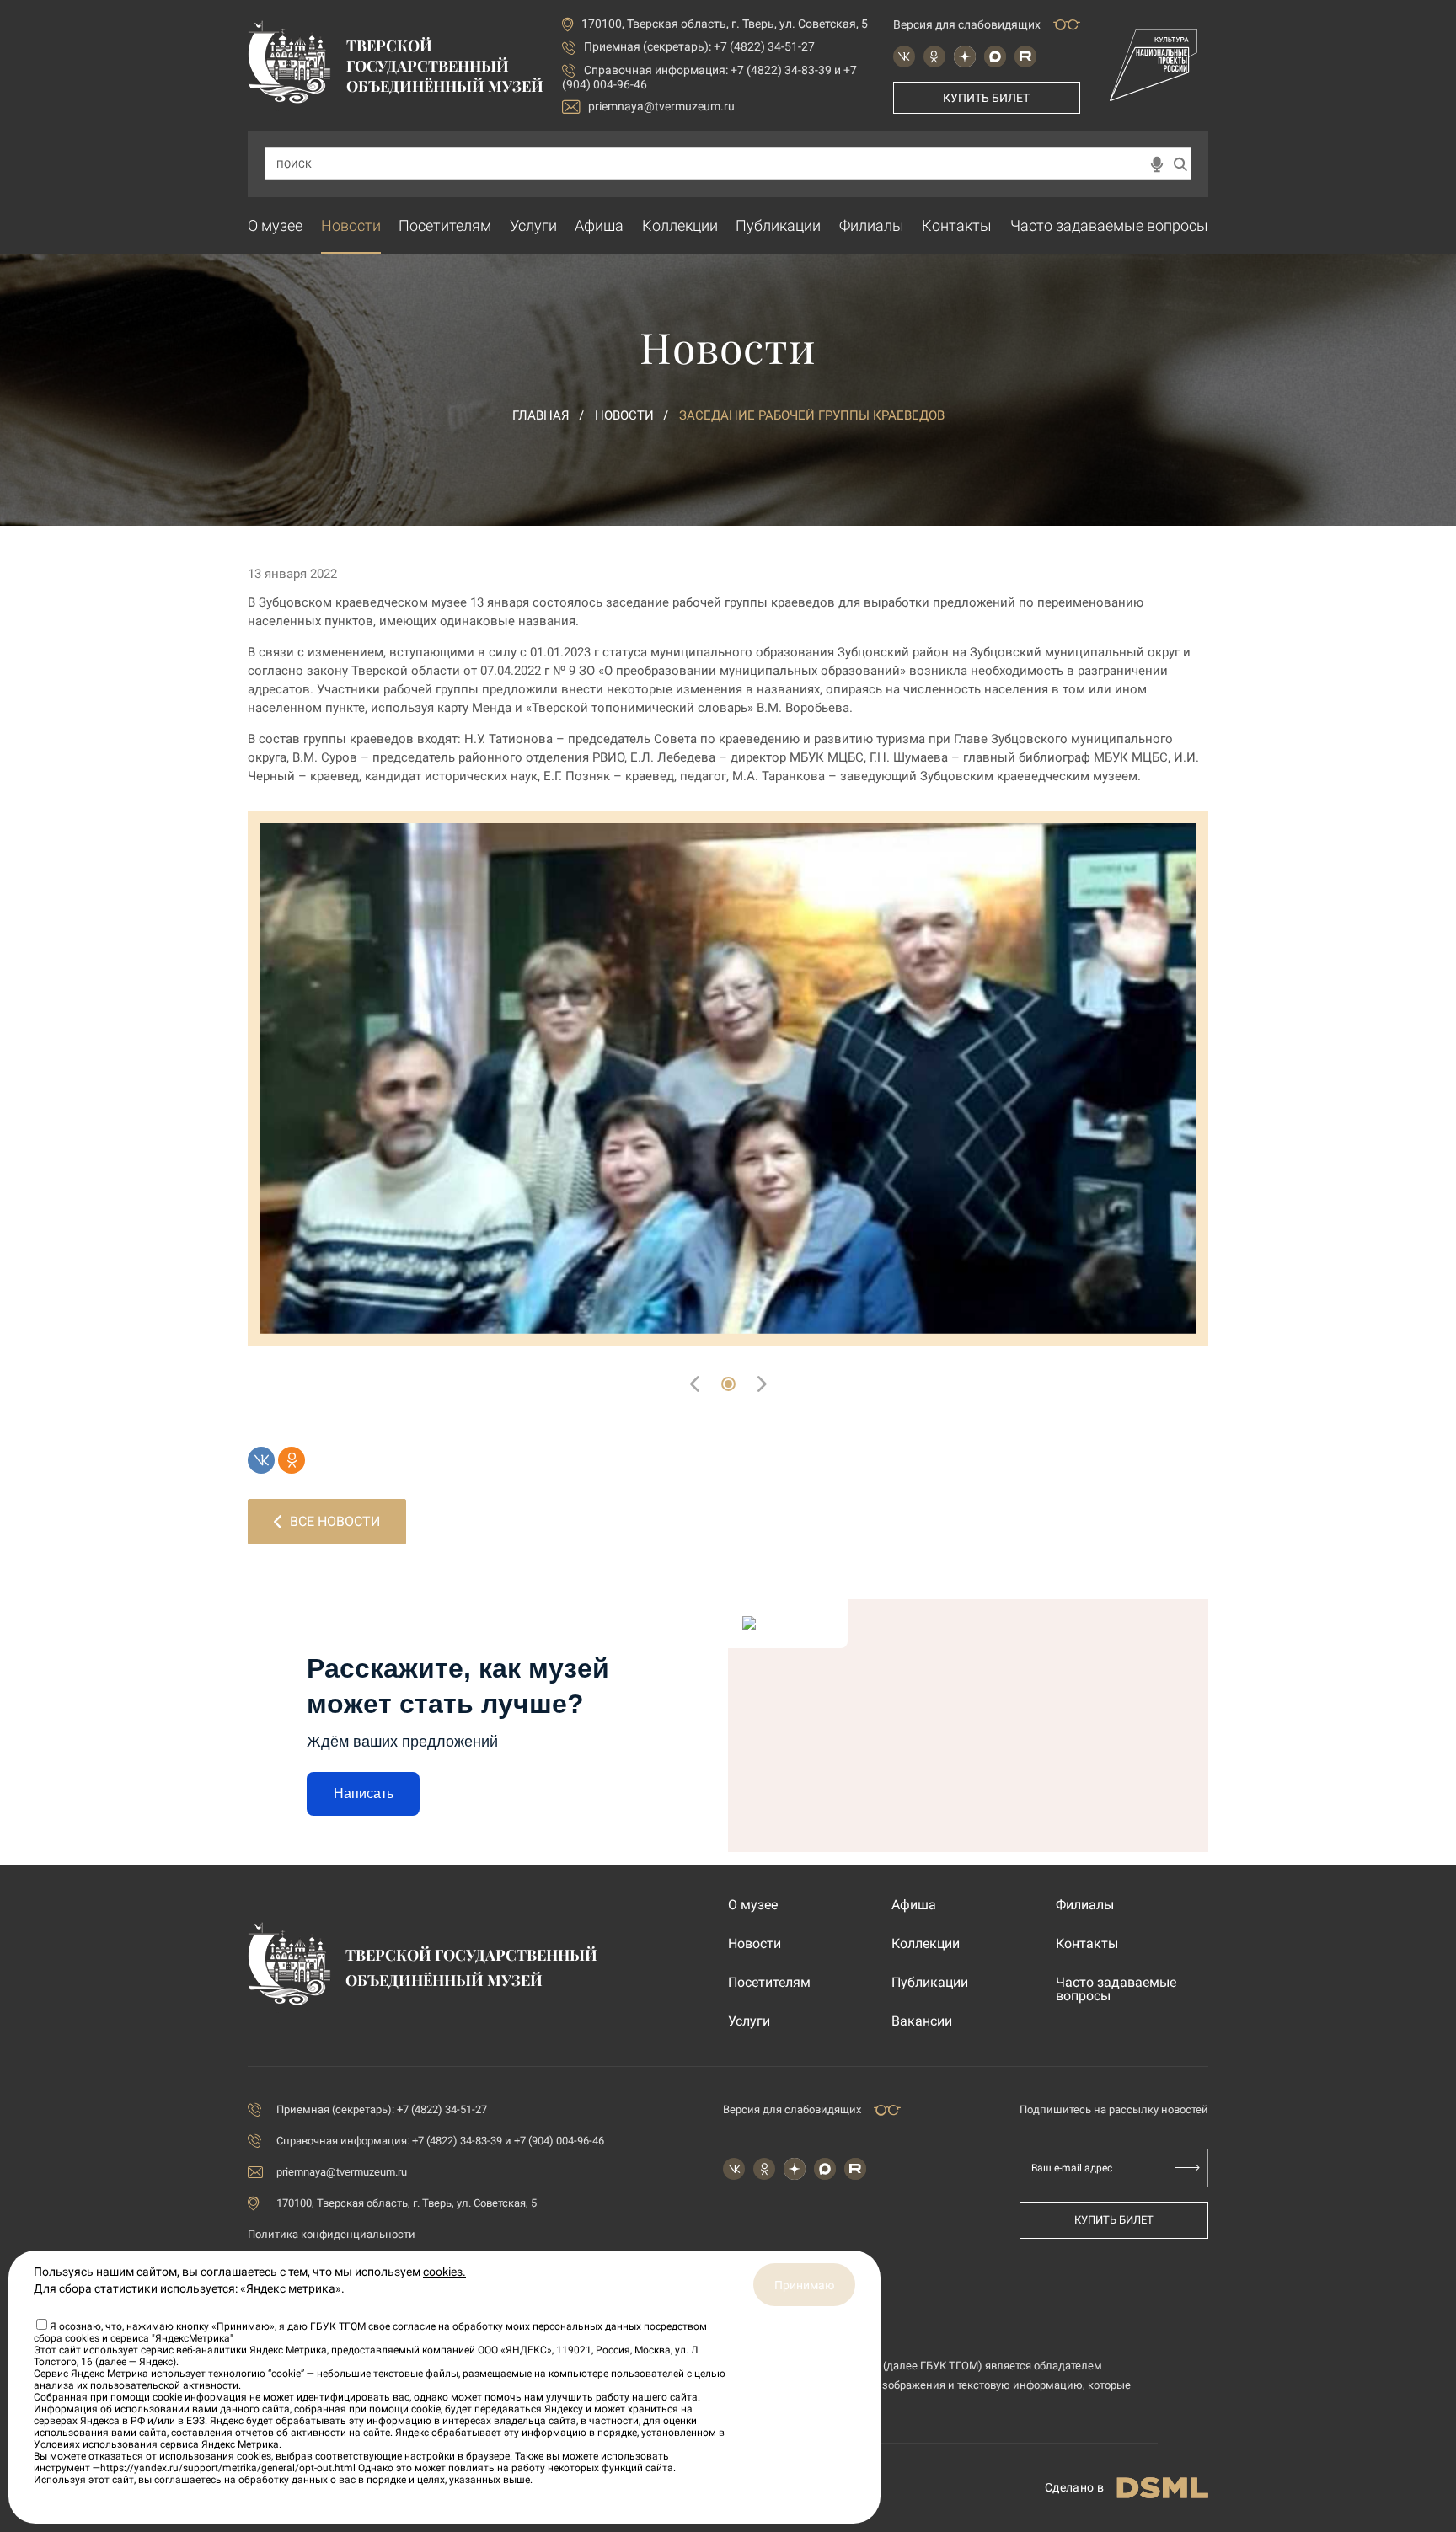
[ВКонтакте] (261, 1460)
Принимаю (804, 2285)
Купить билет (986, 98)
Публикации (778, 225)
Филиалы (872, 225)
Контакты (957, 225)
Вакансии (922, 2021)
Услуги (533, 225)
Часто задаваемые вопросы (1109, 225)
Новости (351, 225)
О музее (275, 225)
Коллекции (680, 225)
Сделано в (1074, 2487)
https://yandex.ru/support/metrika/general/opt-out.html (228, 2468)
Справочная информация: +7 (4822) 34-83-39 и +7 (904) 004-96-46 (440, 2141)
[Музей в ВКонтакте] (904, 56)
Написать (364, 1793)
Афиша (599, 225)
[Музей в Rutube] (1025, 56)
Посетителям (445, 225)
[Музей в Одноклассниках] (934, 56)
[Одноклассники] (292, 1460)
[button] (728, 1384)
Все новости (335, 1521)
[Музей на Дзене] (965, 56)
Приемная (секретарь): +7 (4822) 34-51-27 (699, 46)
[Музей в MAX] (995, 56)
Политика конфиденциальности (332, 2234)
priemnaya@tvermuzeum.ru (661, 106)
